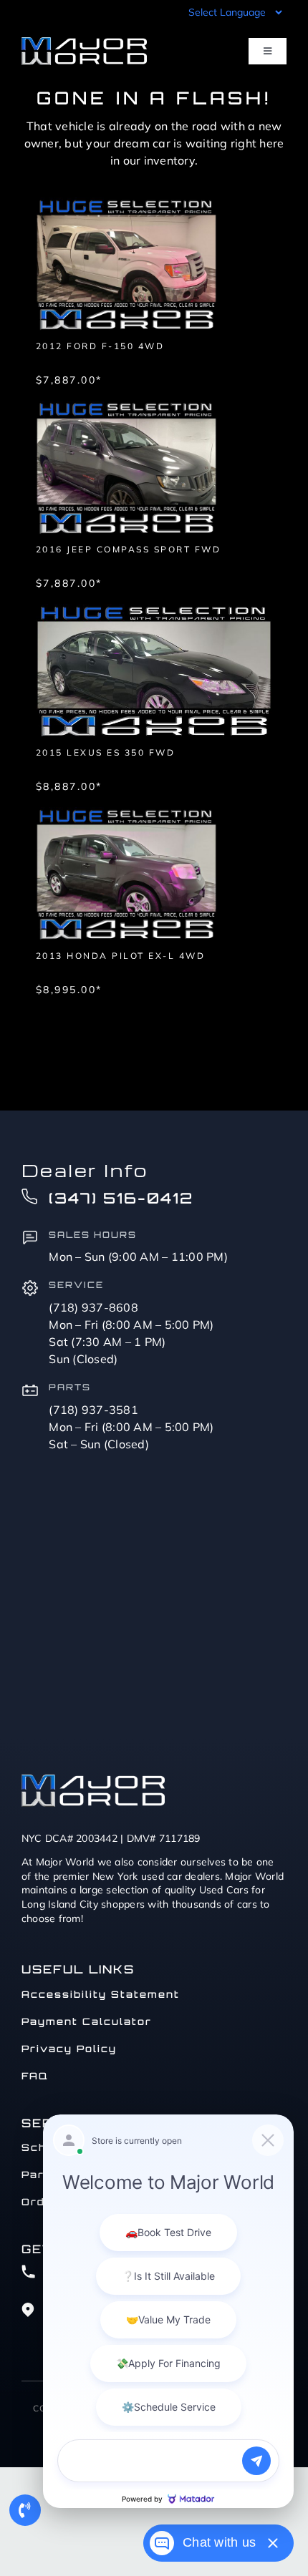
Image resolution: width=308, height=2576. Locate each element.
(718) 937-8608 (93, 1307)
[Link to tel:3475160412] (25, 2510)
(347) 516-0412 (121, 1198)
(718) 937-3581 (93, 1410)
